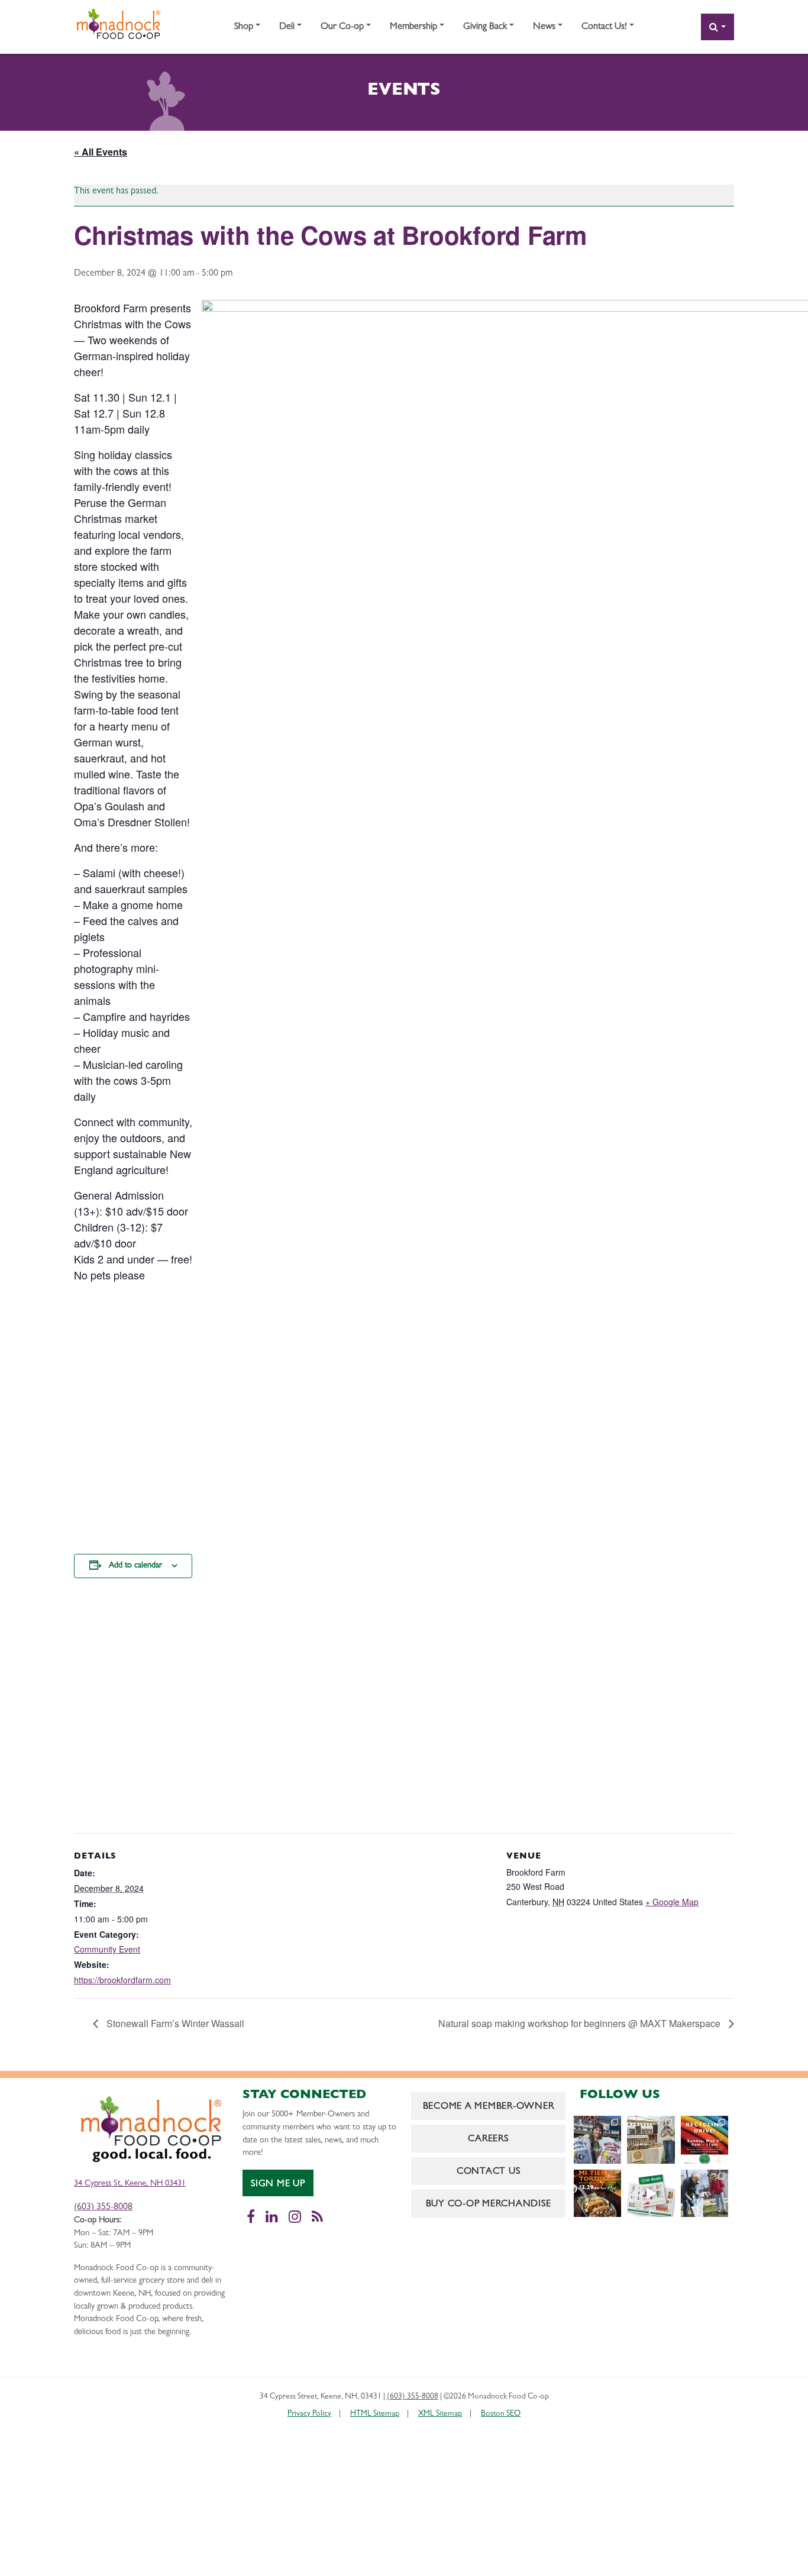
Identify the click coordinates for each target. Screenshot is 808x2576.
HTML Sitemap (375, 2414)
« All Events (101, 152)
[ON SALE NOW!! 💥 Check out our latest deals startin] (651, 2193)
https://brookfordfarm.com (122, 1980)
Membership (413, 27)
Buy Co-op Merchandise (489, 2205)
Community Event (107, 1949)
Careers (488, 2139)
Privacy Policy (309, 2414)
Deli (287, 27)
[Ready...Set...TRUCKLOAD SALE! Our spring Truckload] (597, 2139)
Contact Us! (604, 27)
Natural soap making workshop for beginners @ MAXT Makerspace (581, 2023)
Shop (244, 27)
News (544, 27)
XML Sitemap (440, 2414)
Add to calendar (135, 1566)
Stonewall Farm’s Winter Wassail (174, 2023)
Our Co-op (342, 27)
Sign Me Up (278, 2184)
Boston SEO (501, 2414)
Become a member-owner (489, 2107)
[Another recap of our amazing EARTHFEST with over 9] (651, 2139)
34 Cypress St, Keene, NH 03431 (130, 2184)
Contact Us (489, 2172)
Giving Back (485, 27)
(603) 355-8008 (103, 2207)
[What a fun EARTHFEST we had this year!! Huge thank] (704, 2193)
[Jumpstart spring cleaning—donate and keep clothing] (704, 2139)
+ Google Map (672, 1902)
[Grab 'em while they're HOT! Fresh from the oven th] (597, 2193)
